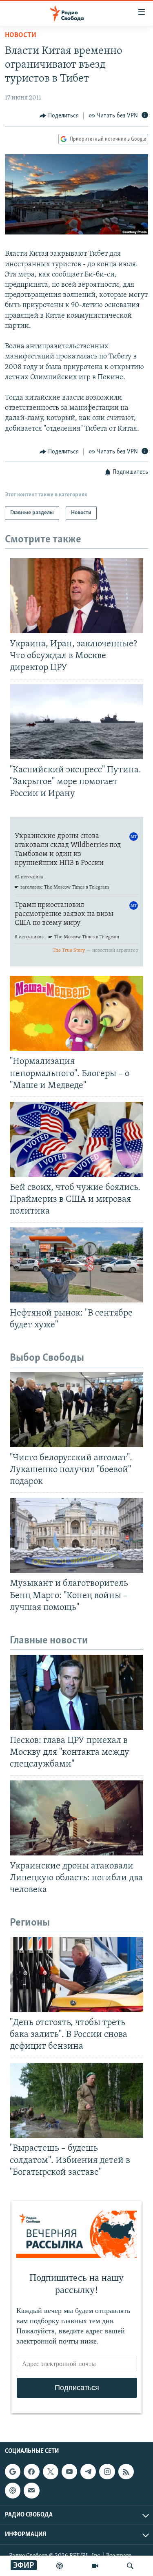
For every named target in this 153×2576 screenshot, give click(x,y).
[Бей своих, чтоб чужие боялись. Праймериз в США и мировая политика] (76, 1139)
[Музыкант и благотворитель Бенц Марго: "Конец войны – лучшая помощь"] (76, 1535)
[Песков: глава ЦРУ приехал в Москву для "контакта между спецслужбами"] (76, 1692)
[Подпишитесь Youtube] (69, 2472)
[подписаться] (31, 2490)
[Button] (59, 116)
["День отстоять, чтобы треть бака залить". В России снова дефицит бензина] (76, 1975)
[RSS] (126, 2472)
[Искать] (130, 2566)
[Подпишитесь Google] (13, 2472)
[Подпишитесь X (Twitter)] (51, 2472)
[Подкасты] (13, 2490)
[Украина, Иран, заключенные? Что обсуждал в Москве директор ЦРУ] (76, 596)
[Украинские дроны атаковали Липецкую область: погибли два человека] (76, 1818)
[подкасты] (60, 2566)
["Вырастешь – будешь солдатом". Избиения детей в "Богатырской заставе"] (76, 2101)
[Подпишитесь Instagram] (107, 2472)
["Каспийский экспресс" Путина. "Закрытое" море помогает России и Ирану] (76, 722)
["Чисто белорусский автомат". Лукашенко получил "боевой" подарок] (76, 1410)
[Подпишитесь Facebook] (31, 2472)
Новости (21, 35)
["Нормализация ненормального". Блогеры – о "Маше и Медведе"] (76, 1013)
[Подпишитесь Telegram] (88, 2472)
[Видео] (95, 2566)
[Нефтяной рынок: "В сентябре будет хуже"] (76, 1265)
